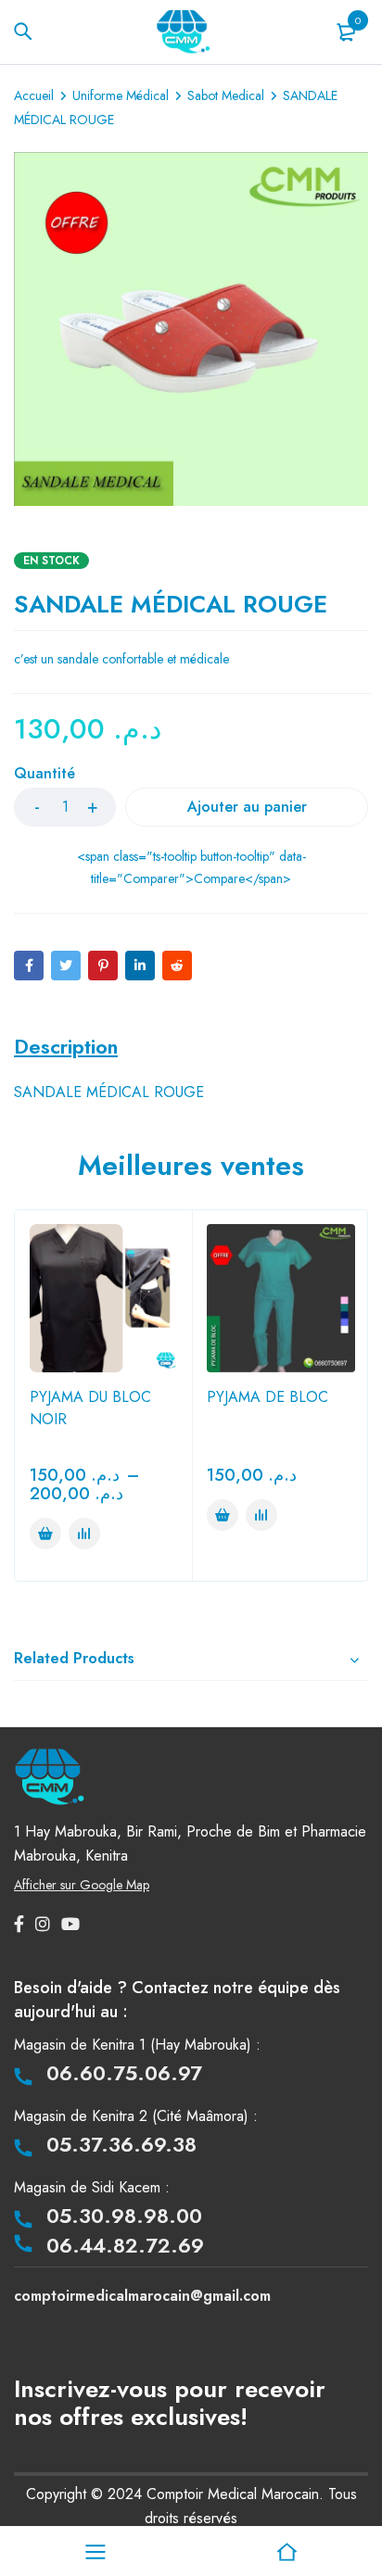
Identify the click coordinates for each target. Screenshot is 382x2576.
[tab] (66, 1046)
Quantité (45, 774)
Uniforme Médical (121, 95)
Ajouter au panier (247, 807)
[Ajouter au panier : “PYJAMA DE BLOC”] (223, 1515)
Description (66, 1046)
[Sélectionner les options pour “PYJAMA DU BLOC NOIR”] (45, 1534)
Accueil (34, 95)
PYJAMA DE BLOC (267, 1397)
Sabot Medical (226, 95)
